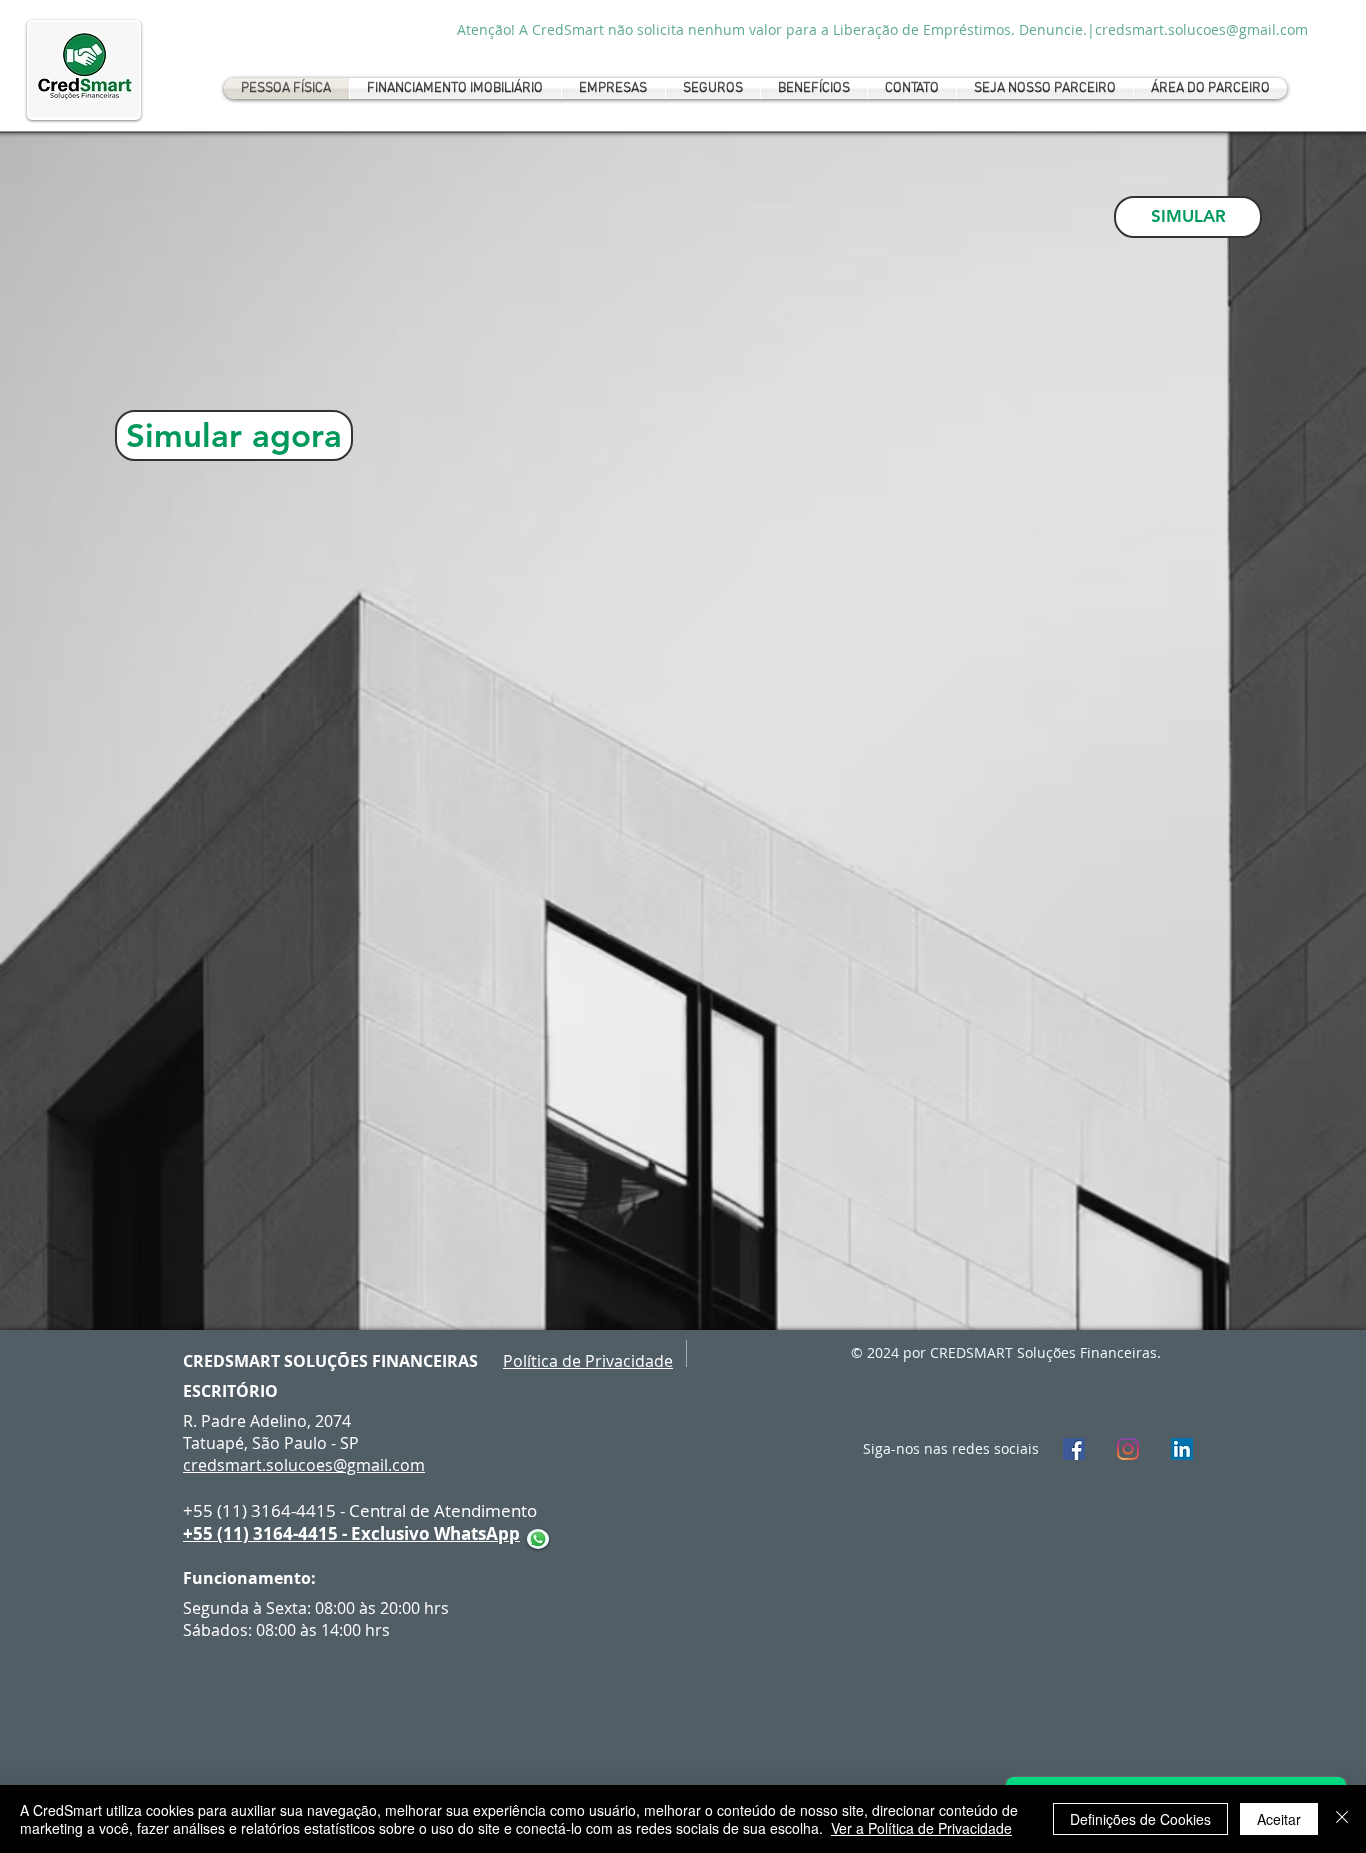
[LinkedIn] (1182, 1449)
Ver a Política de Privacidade (921, 1828)
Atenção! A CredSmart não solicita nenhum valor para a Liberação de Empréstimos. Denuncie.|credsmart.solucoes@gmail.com (882, 29)
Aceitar (1279, 1819)
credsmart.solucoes (258, 1465)
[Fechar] (1342, 1819)
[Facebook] (1074, 1449)
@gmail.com (379, 1465)
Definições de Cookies (1140, 1819)
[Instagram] (1128, 1449)
